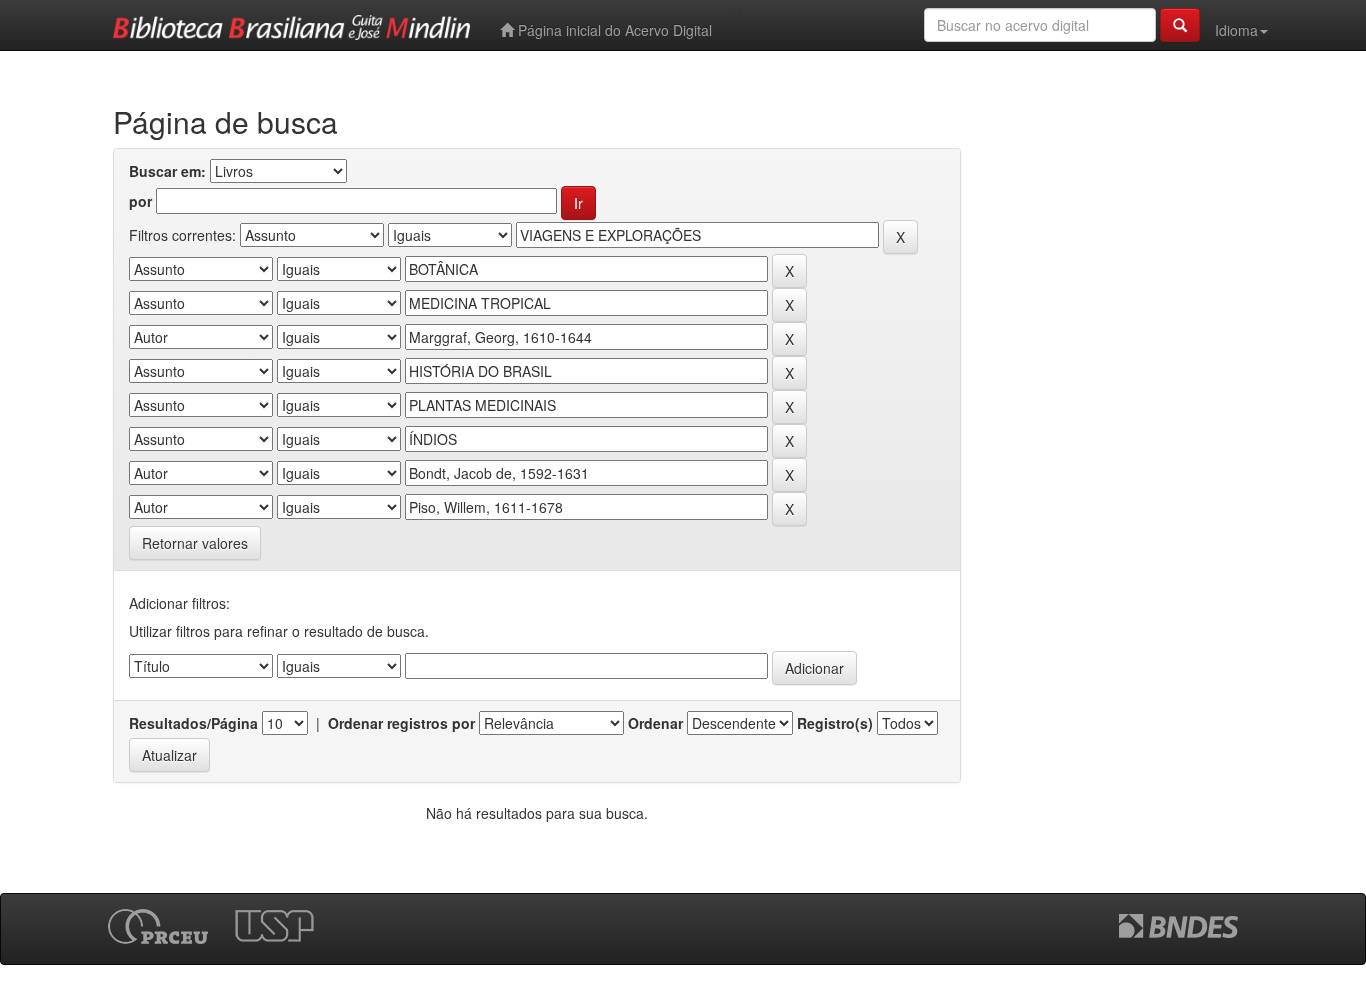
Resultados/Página (193, 723)
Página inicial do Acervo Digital (613, 30)
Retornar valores (195, 543)
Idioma (1236, 30)
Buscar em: (167, 171)
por (140, 201)
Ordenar (655, 723)
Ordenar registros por (401, 723)
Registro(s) (835, 723)
